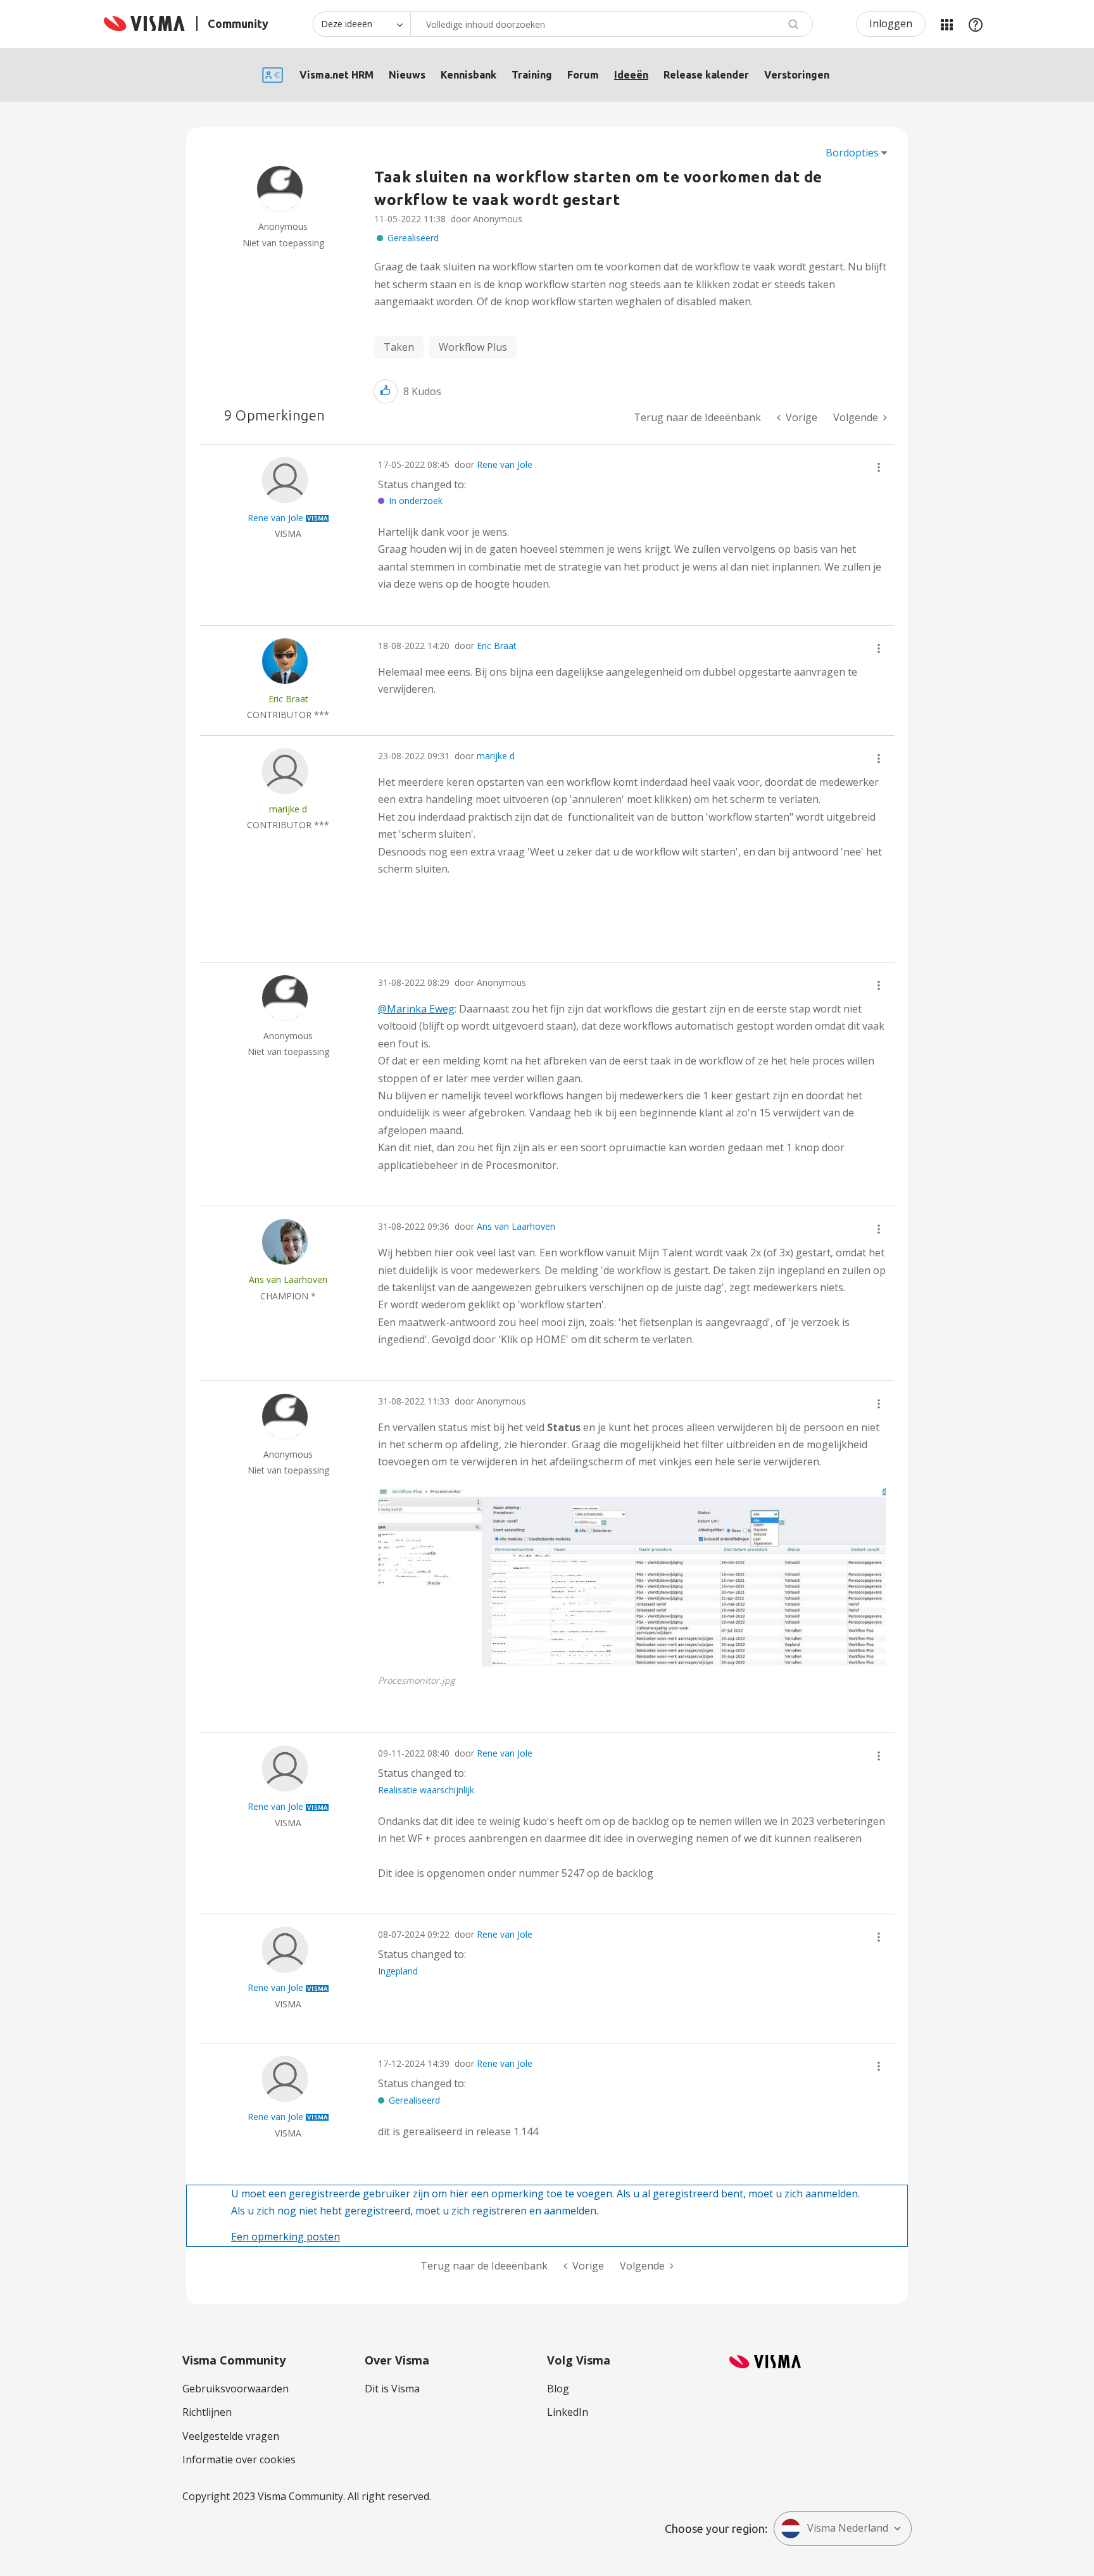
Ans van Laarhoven (516, 1226)
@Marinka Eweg (416, 1009)
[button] (386, 391)
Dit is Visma (392, 2389)
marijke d (496, 756)
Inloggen (891, 23)
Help (976, 24)
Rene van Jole (505, 464)
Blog (558, 2389)
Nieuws (407, 75)
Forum (583, 75)
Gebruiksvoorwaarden (236, 2389)
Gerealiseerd (413, 238)
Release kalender (706, 75)
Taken (399, 347)
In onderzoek (416, 501)
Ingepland (398, 1971)
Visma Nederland (848, 2528)
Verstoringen (797, 75)
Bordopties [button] (852, 153)
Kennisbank (468, 75)
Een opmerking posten (286, 2237)
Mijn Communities (946, 24)
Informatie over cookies (239, 2459)
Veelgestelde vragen (231, 2436)
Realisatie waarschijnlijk (426, 1790)
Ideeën (631, 75)
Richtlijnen (207, 2412)
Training (532, 75)
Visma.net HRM (336, 75)
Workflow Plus (473, 347)
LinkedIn (568, 2412)
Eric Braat (497, 646)
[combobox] (612, 24)
